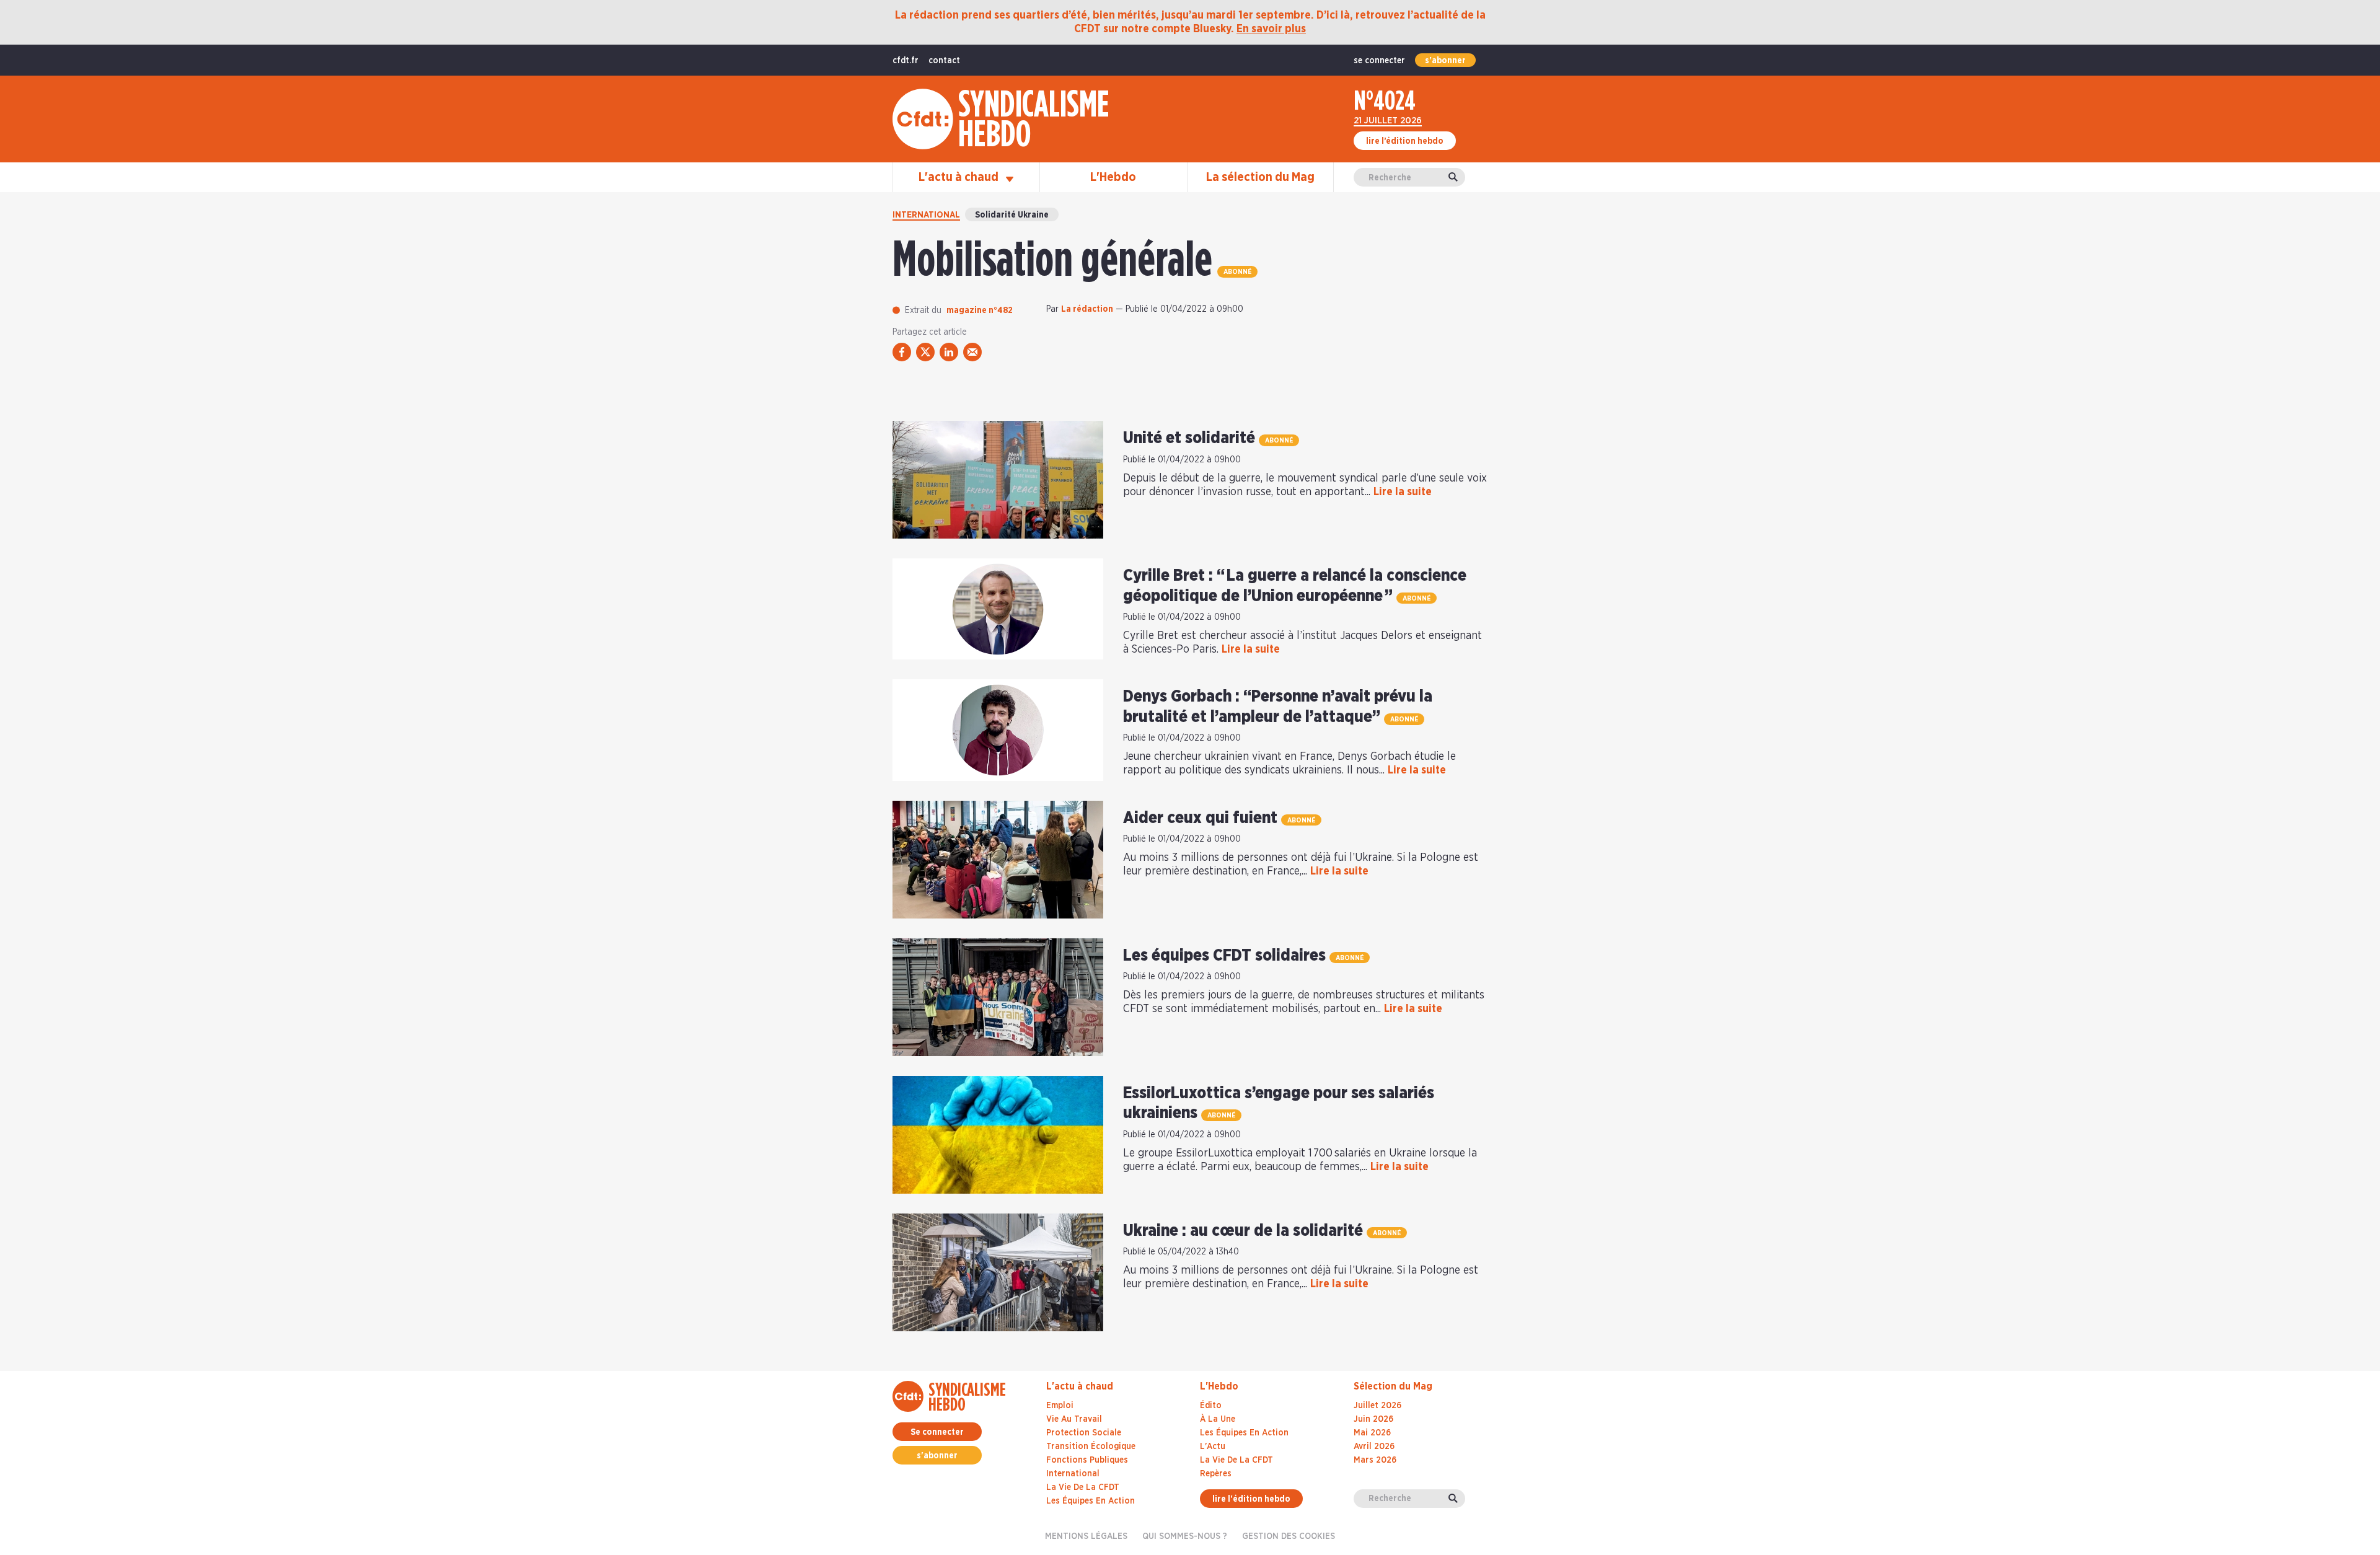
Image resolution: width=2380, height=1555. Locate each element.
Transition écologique (1091, 1447)
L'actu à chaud (960, 177)
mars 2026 (1375, 1460)
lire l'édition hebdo (1251, 1499)
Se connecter (937, 1432)
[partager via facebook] (902, 352)
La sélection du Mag (1260, 177)
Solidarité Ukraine (1012, 215)
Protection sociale (1084, 1433)
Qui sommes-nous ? (1185, 1536)
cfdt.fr (906, 61)
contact (944, 61)
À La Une (1218, 1419)
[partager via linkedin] (949, 352)
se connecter (1379, 61)
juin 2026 (1373, 1419)
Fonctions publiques (1087, 1460)
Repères (1216, 1474)
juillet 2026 (1377, 1406)
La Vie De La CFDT (1236, 1460)
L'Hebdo (1113, 177)
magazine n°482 (980, 311)
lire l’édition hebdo (1405, 141)
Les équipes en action (1091, 1501)
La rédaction (1087, 309)
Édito (1211, 1406)
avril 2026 (1374, 1447)
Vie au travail (1074, 1419)
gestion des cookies (1289, 1536)
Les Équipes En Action (1244, 1433)
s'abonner (1445, 61)
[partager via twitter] (925, 352)
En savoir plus (1271, 29)
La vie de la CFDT (1083, 1487)
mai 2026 (1372, 1433)
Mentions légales (1086, 1536)
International (926, 215)
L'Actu (1213, 1447)
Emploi (1060, 1406)
